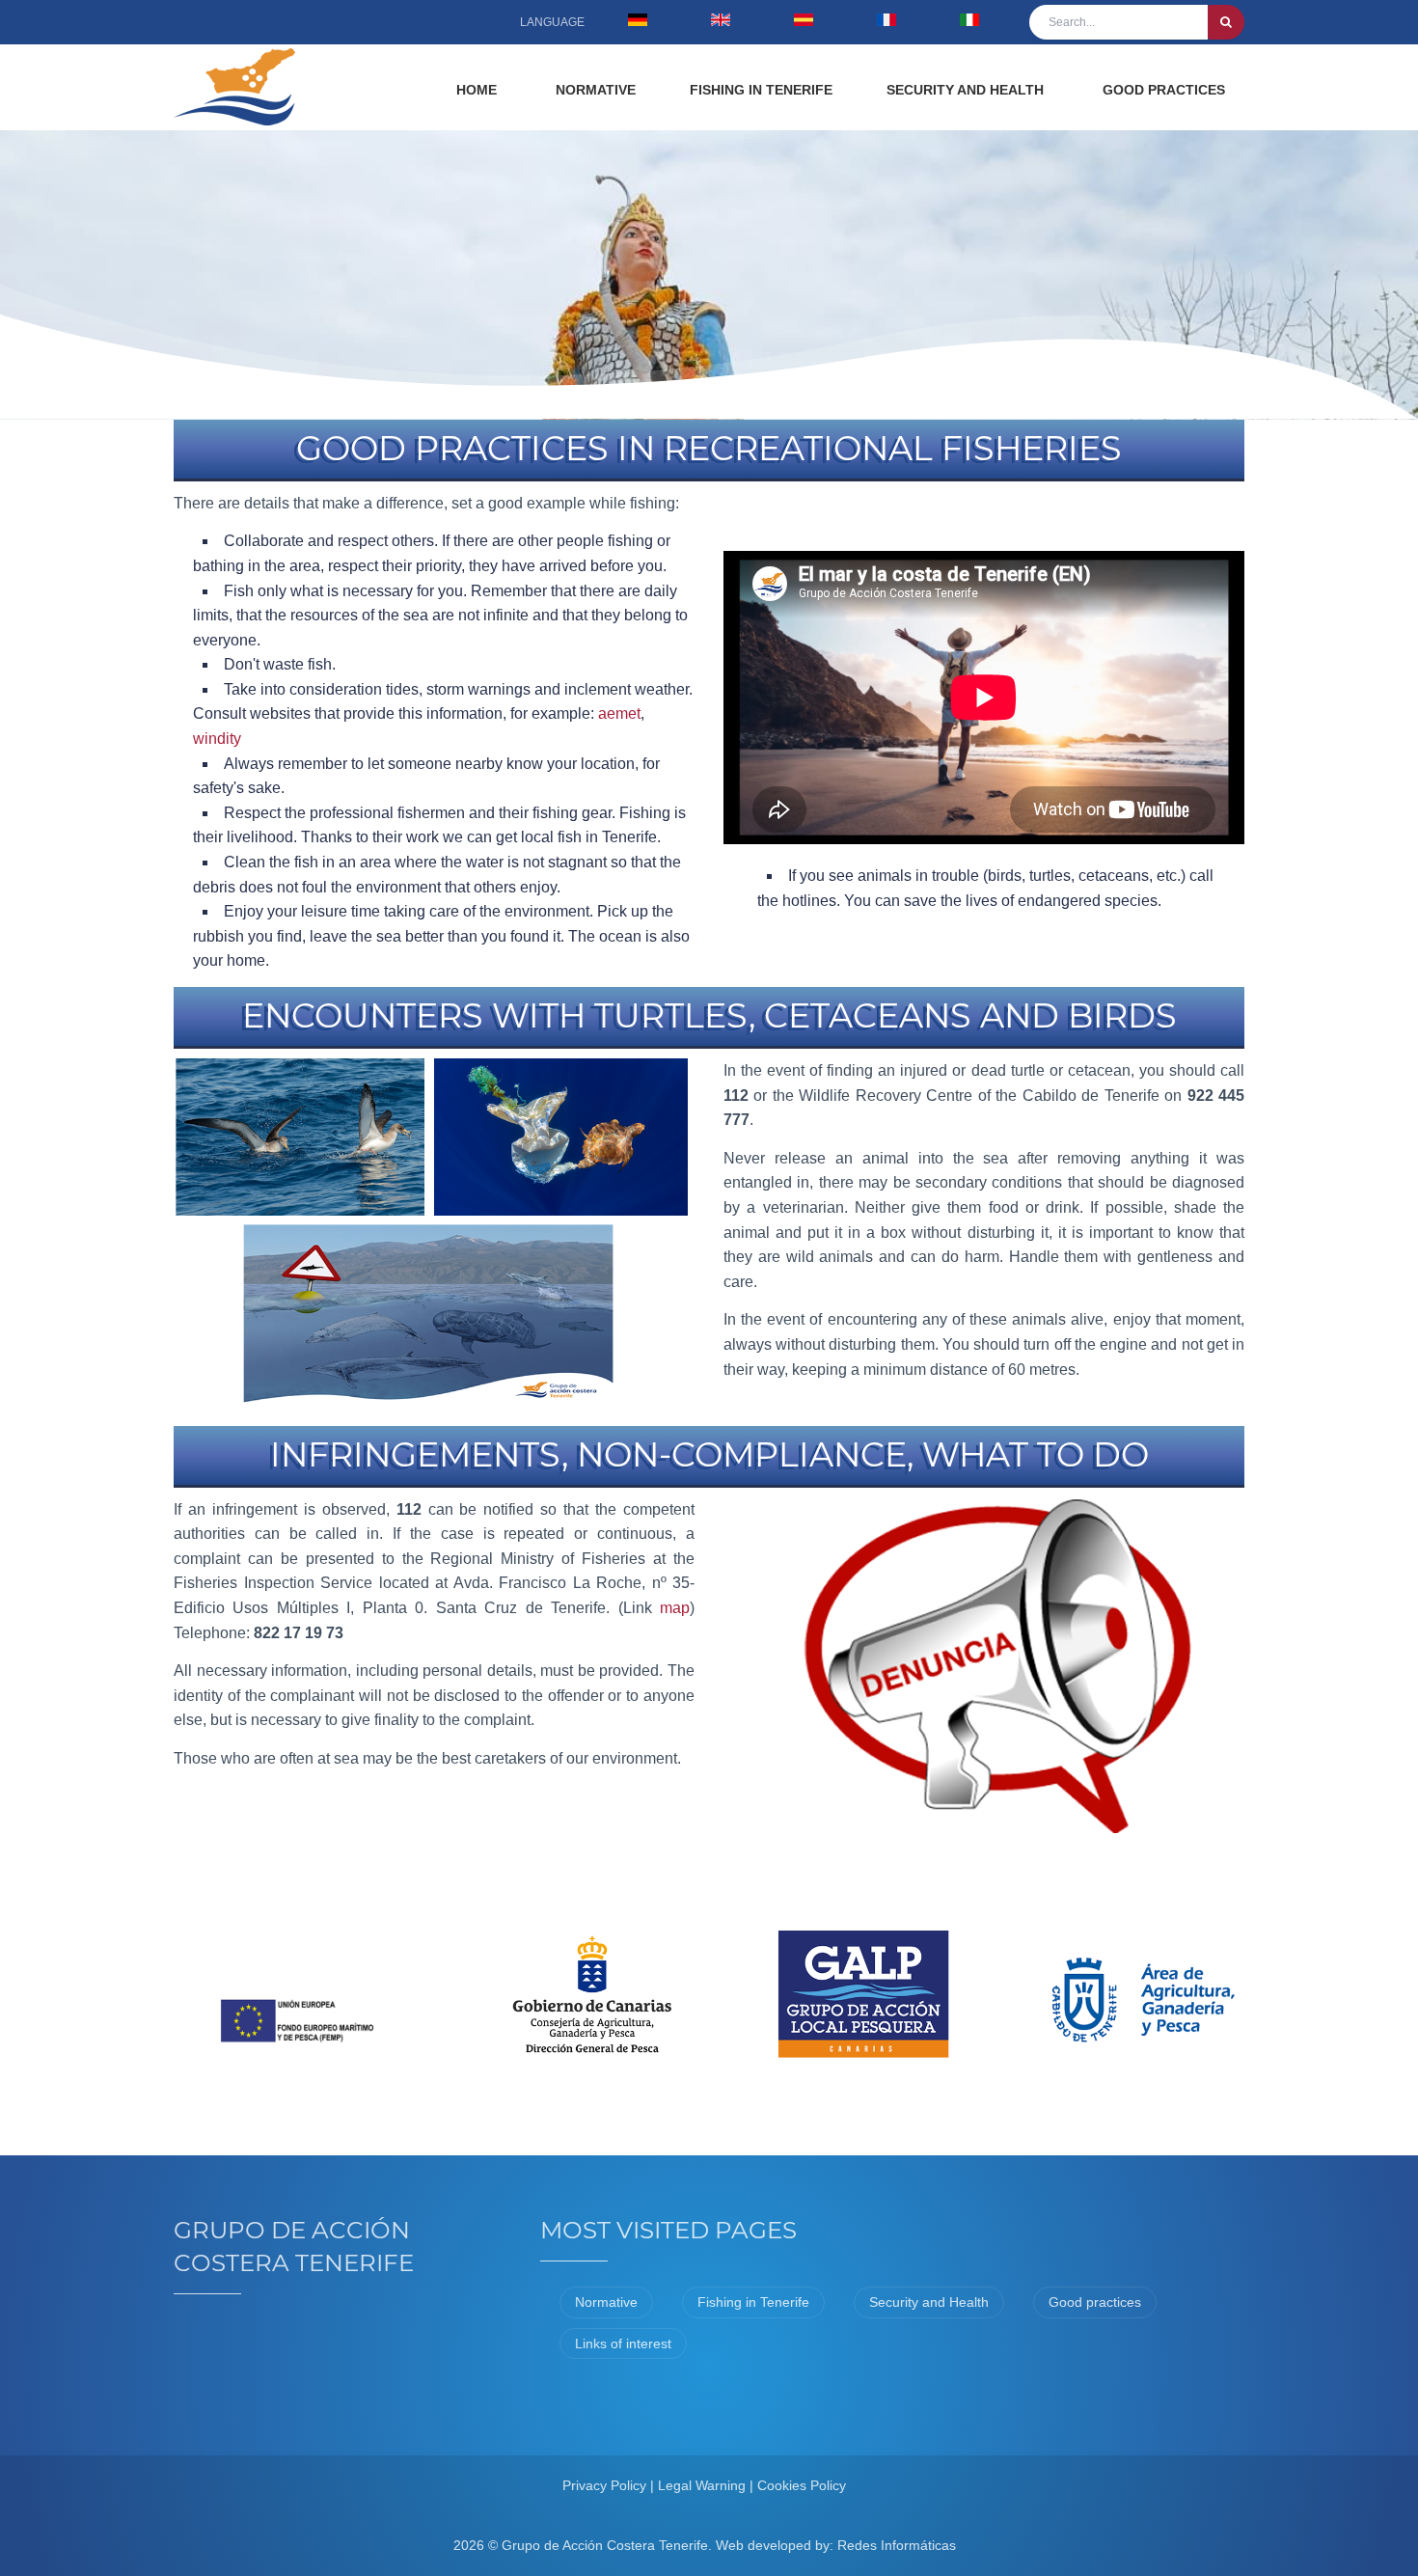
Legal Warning (702, 2485)
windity (217, 739)
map (675, 1608)
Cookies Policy (802, 2485)
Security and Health (965, 90)
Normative (596, 90)
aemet (619, 713)
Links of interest (623, 2343)
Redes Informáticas (897, 2545)
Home (477, 90)
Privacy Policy (604, 2485)
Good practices (1164, 90)
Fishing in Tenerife (761, 90)
